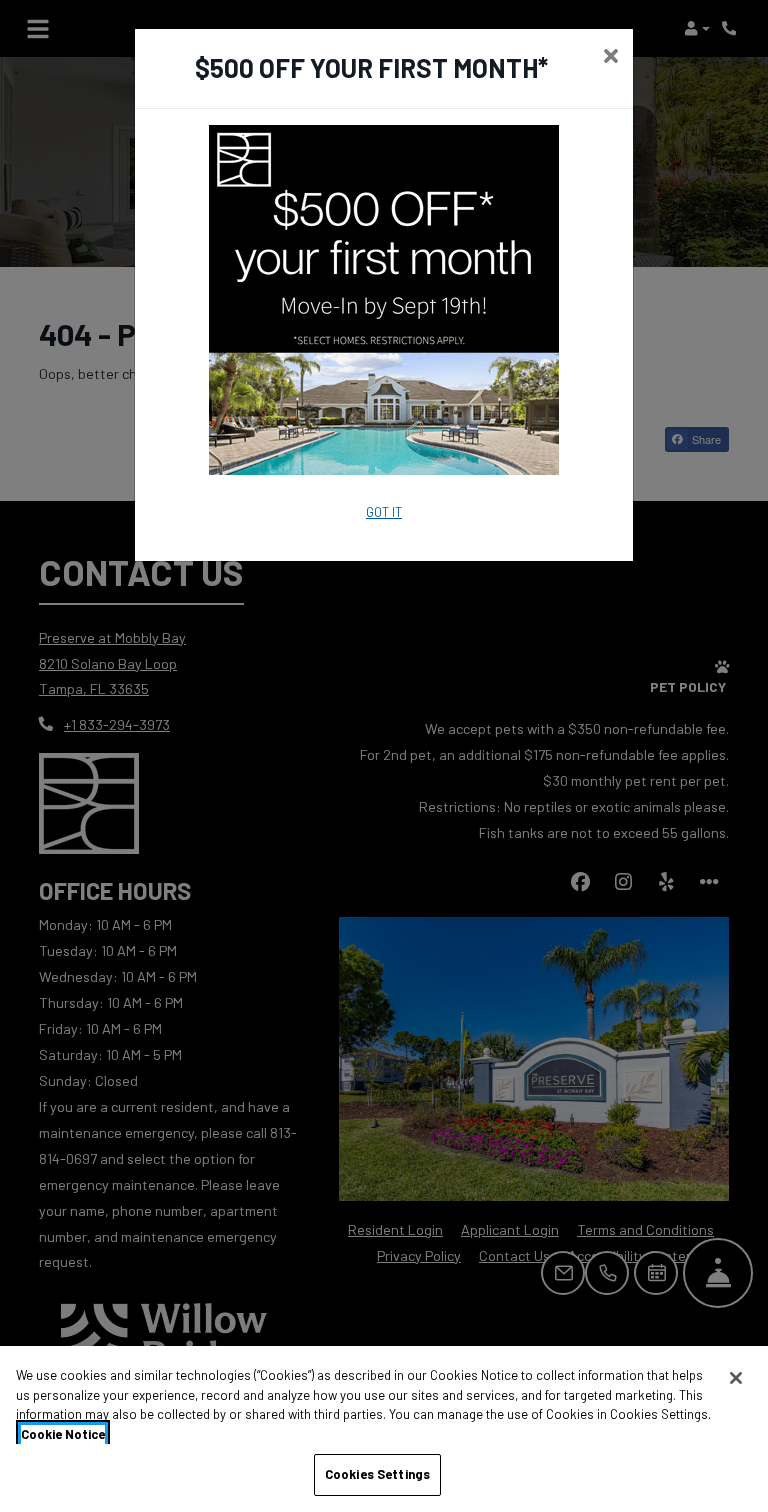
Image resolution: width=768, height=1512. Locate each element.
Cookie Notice (63, 1434)
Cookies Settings (377, 1474)
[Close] (736, 1378)
